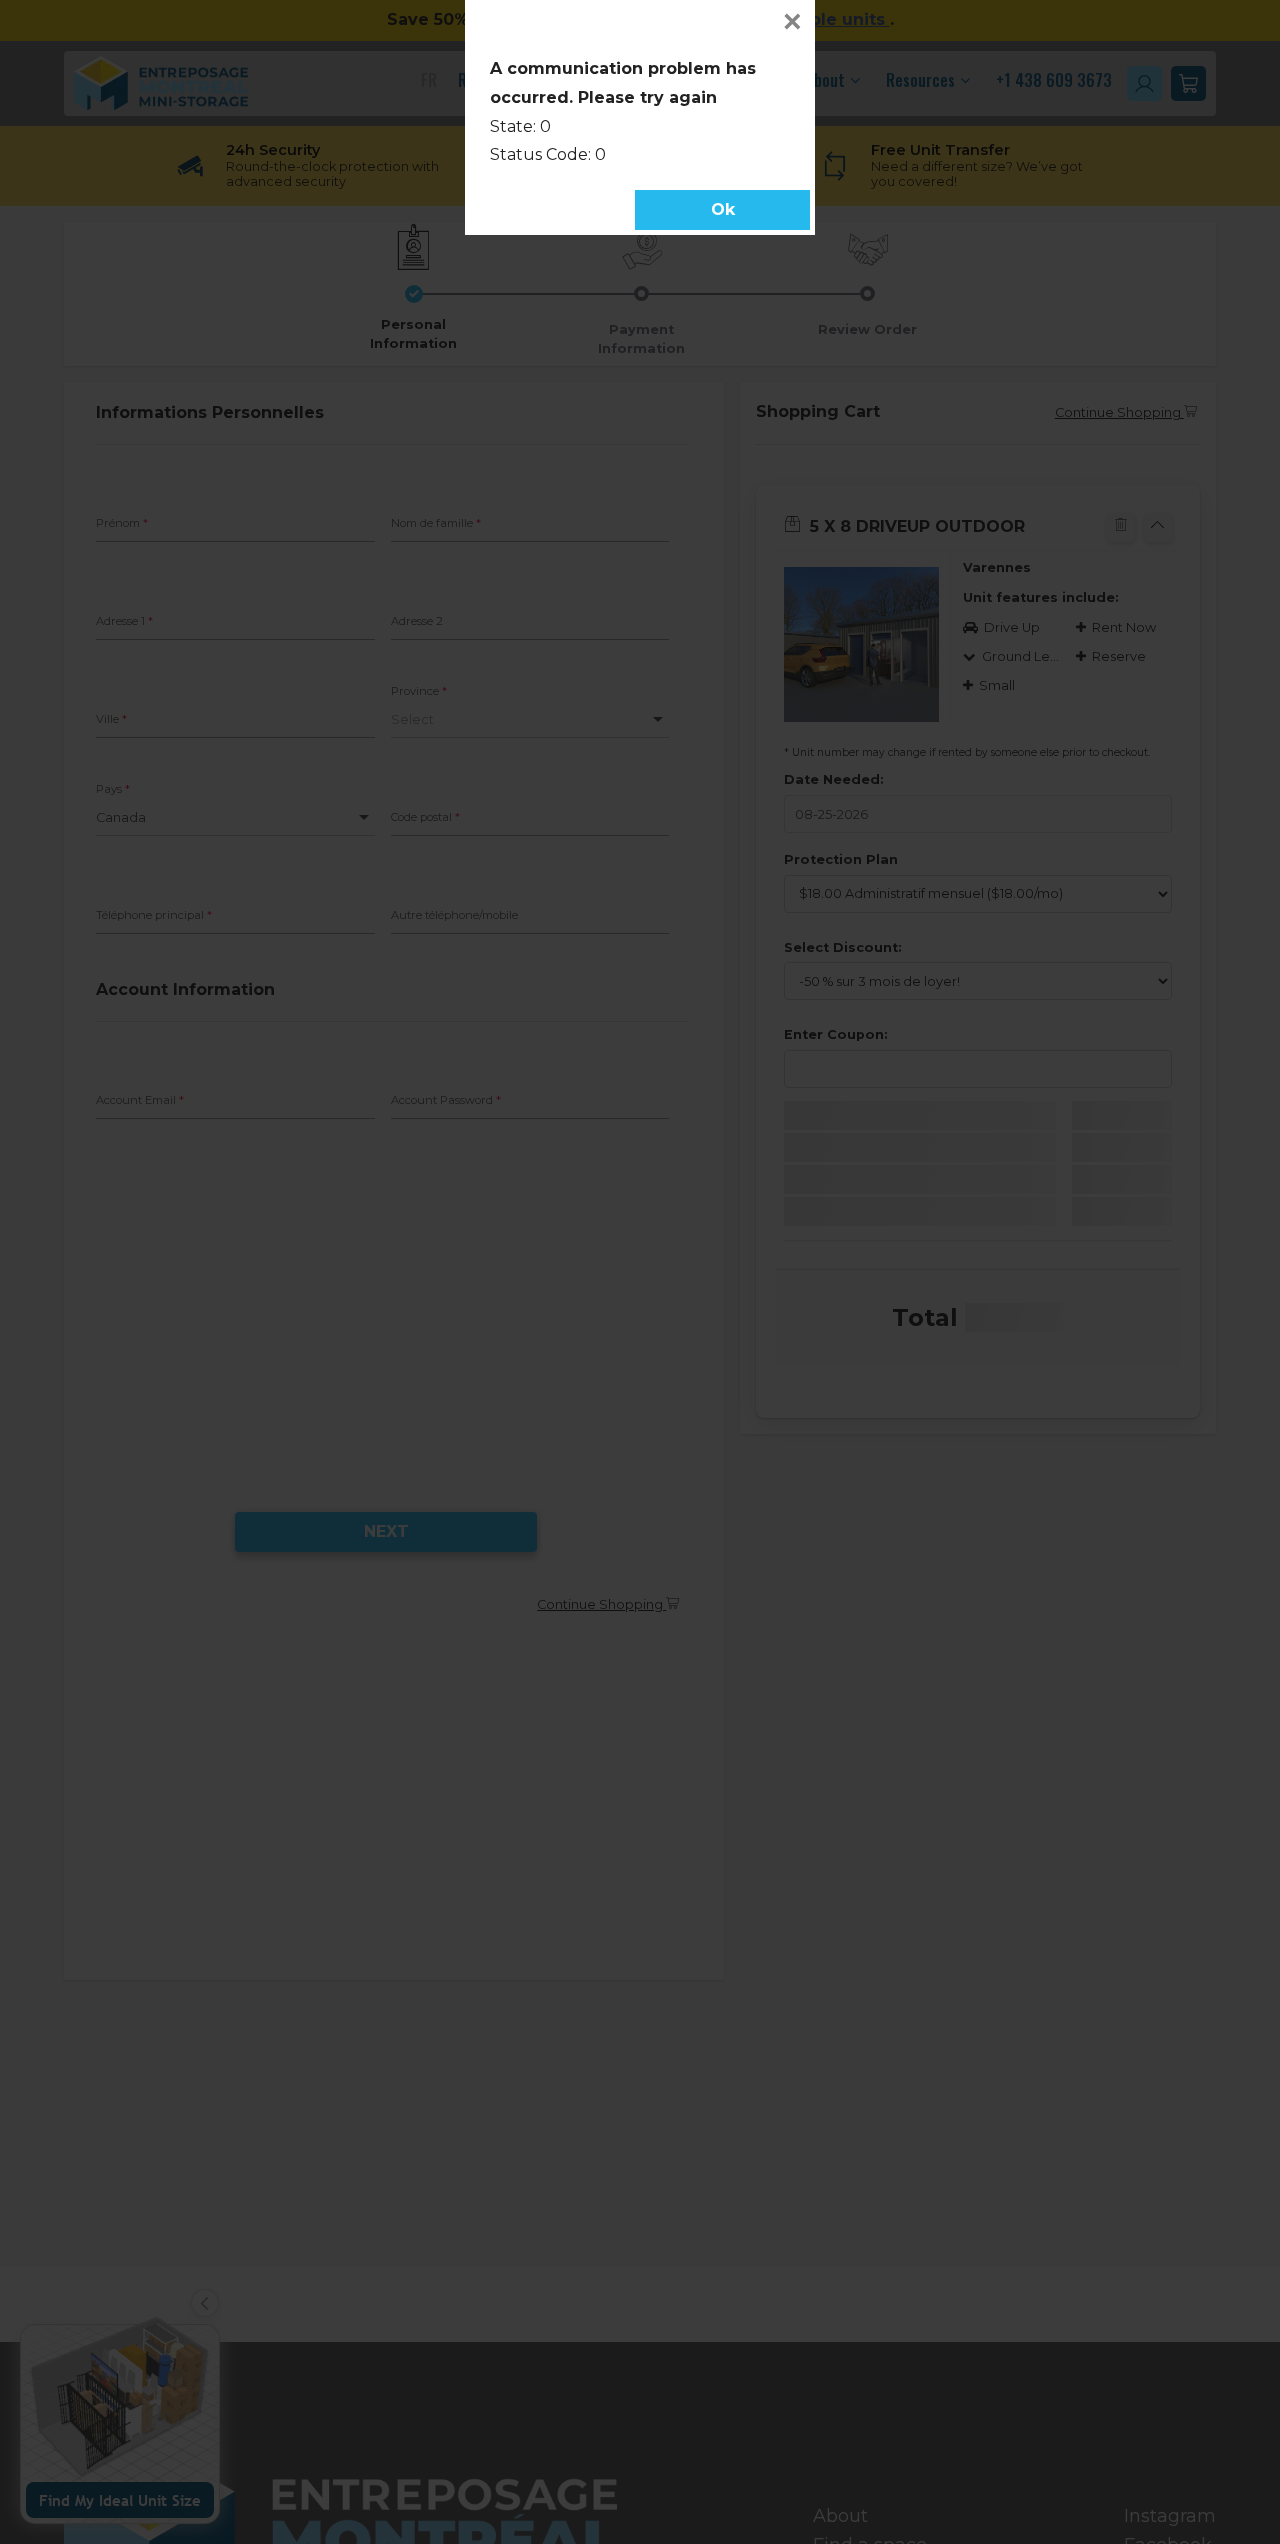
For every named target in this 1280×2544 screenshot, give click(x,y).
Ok (723, 209)
